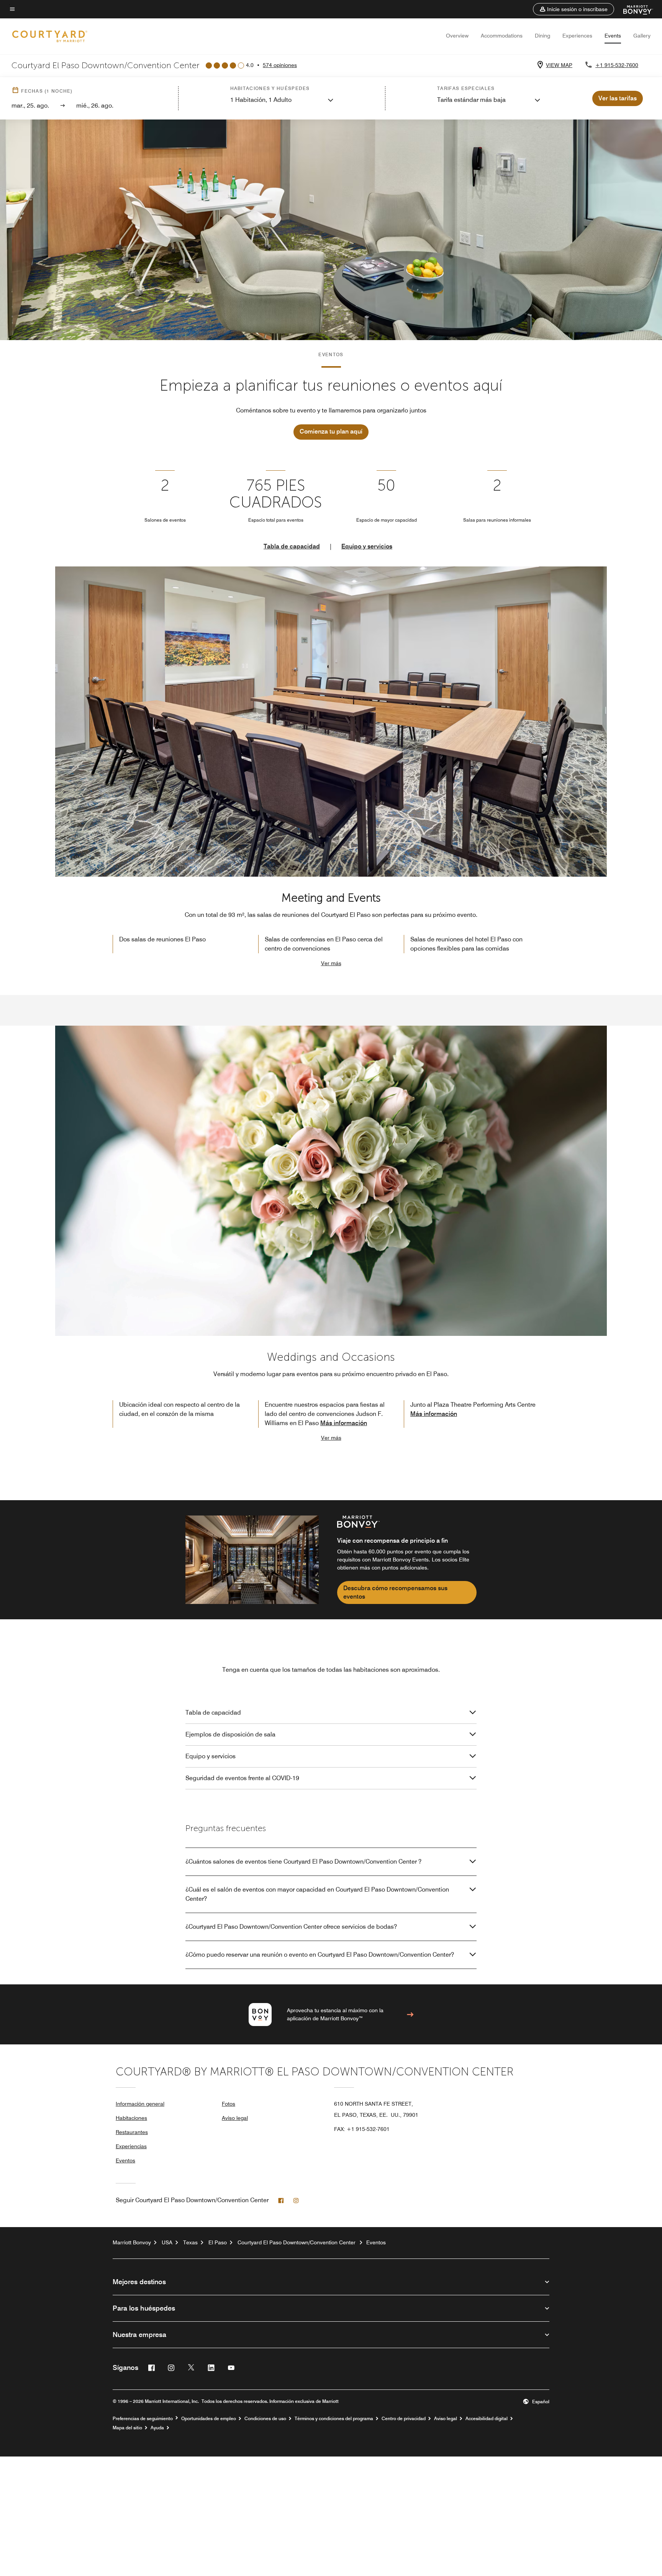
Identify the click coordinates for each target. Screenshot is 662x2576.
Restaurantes (132, 2132)
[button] (574, 9)
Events (613, 36)
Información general (140, 2104)
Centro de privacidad (404, 2419)
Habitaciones (131, 2118)
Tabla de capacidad (292, 546)
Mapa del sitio (127, 2428)
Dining (542, 36)
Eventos (125, 2160)
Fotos (229, 2104)
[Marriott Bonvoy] (633, 9)
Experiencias (131, 2146)
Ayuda (157, 2428)
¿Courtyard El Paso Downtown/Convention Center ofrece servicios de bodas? (291, 1927)
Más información (344, 1423)
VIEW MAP (559, 65)
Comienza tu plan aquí (331, 431)
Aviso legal (235, 2118)
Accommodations (502, 36)
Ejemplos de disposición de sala (230, 1734)
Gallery (642, 36)
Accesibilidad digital (487, 2419)
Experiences (577, 36)
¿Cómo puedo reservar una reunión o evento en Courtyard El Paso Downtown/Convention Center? (320, 1955)
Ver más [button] (331, 963)
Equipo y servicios (367, 546)
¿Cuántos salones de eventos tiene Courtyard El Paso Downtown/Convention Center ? (303, 1862)
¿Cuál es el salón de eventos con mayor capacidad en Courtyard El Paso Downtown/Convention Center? (317, 1894)
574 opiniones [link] (280, 65)
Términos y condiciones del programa (334, 2419)
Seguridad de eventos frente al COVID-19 (242, 1778)
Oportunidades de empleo (209, 2419)
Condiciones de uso (265, 2419)
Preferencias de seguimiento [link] (143, 2419)
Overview (457, 36)
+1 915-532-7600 (617, 65)
